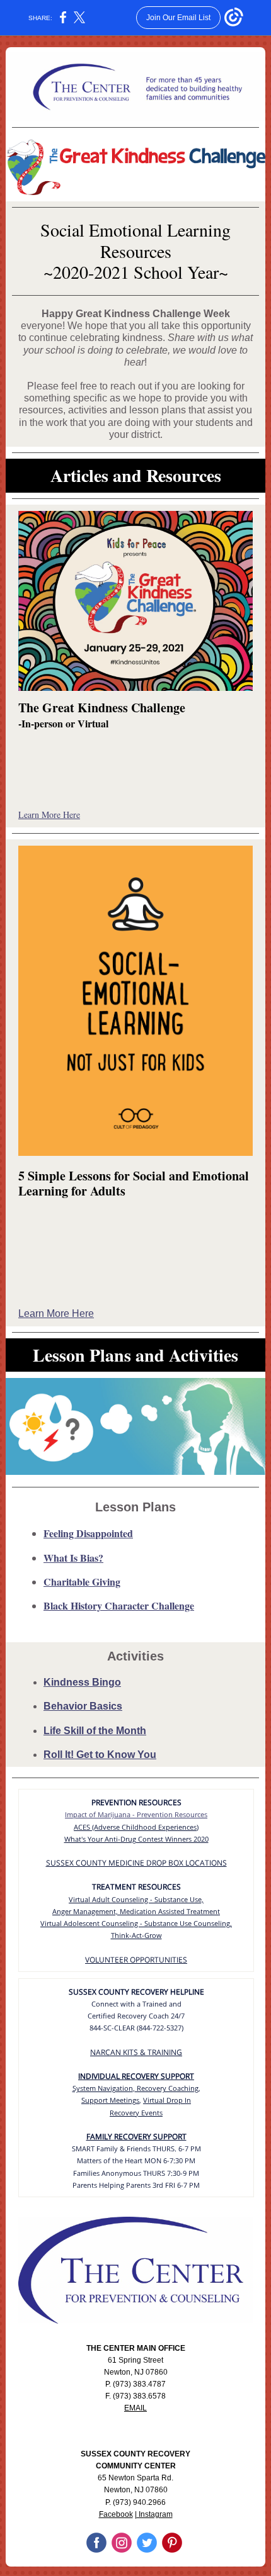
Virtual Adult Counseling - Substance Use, (136, 1899)
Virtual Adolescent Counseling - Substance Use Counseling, (136, 1923)
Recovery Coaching (167, 2088)
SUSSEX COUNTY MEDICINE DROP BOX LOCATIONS (136, 1863)
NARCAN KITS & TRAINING (136, 2052)
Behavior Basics (83, 1706)
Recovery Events (136, 2113)
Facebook (116, 2514)
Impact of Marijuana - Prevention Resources (136, 1814)
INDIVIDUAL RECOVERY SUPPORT (136, 2076)
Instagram (155, 2514)
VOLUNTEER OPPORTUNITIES (136, 1960)
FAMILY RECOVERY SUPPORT (136, 2136)
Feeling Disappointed (88, 1533)
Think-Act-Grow (136, 1935)
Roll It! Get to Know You (100, 1755)
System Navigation (103, 2088)
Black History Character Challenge (119, 1605)
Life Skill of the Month (95, 1731)
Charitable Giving (82, 1582)
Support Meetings (110, 2100)
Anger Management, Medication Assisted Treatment (136, 1911)
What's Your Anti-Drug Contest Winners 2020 (136, 1839)
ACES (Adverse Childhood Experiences (135, 1827)
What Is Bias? (73, 1558)
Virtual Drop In (167, 2100)
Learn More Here (49, 815)
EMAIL (135, 2408)
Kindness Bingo (82, 1682)
